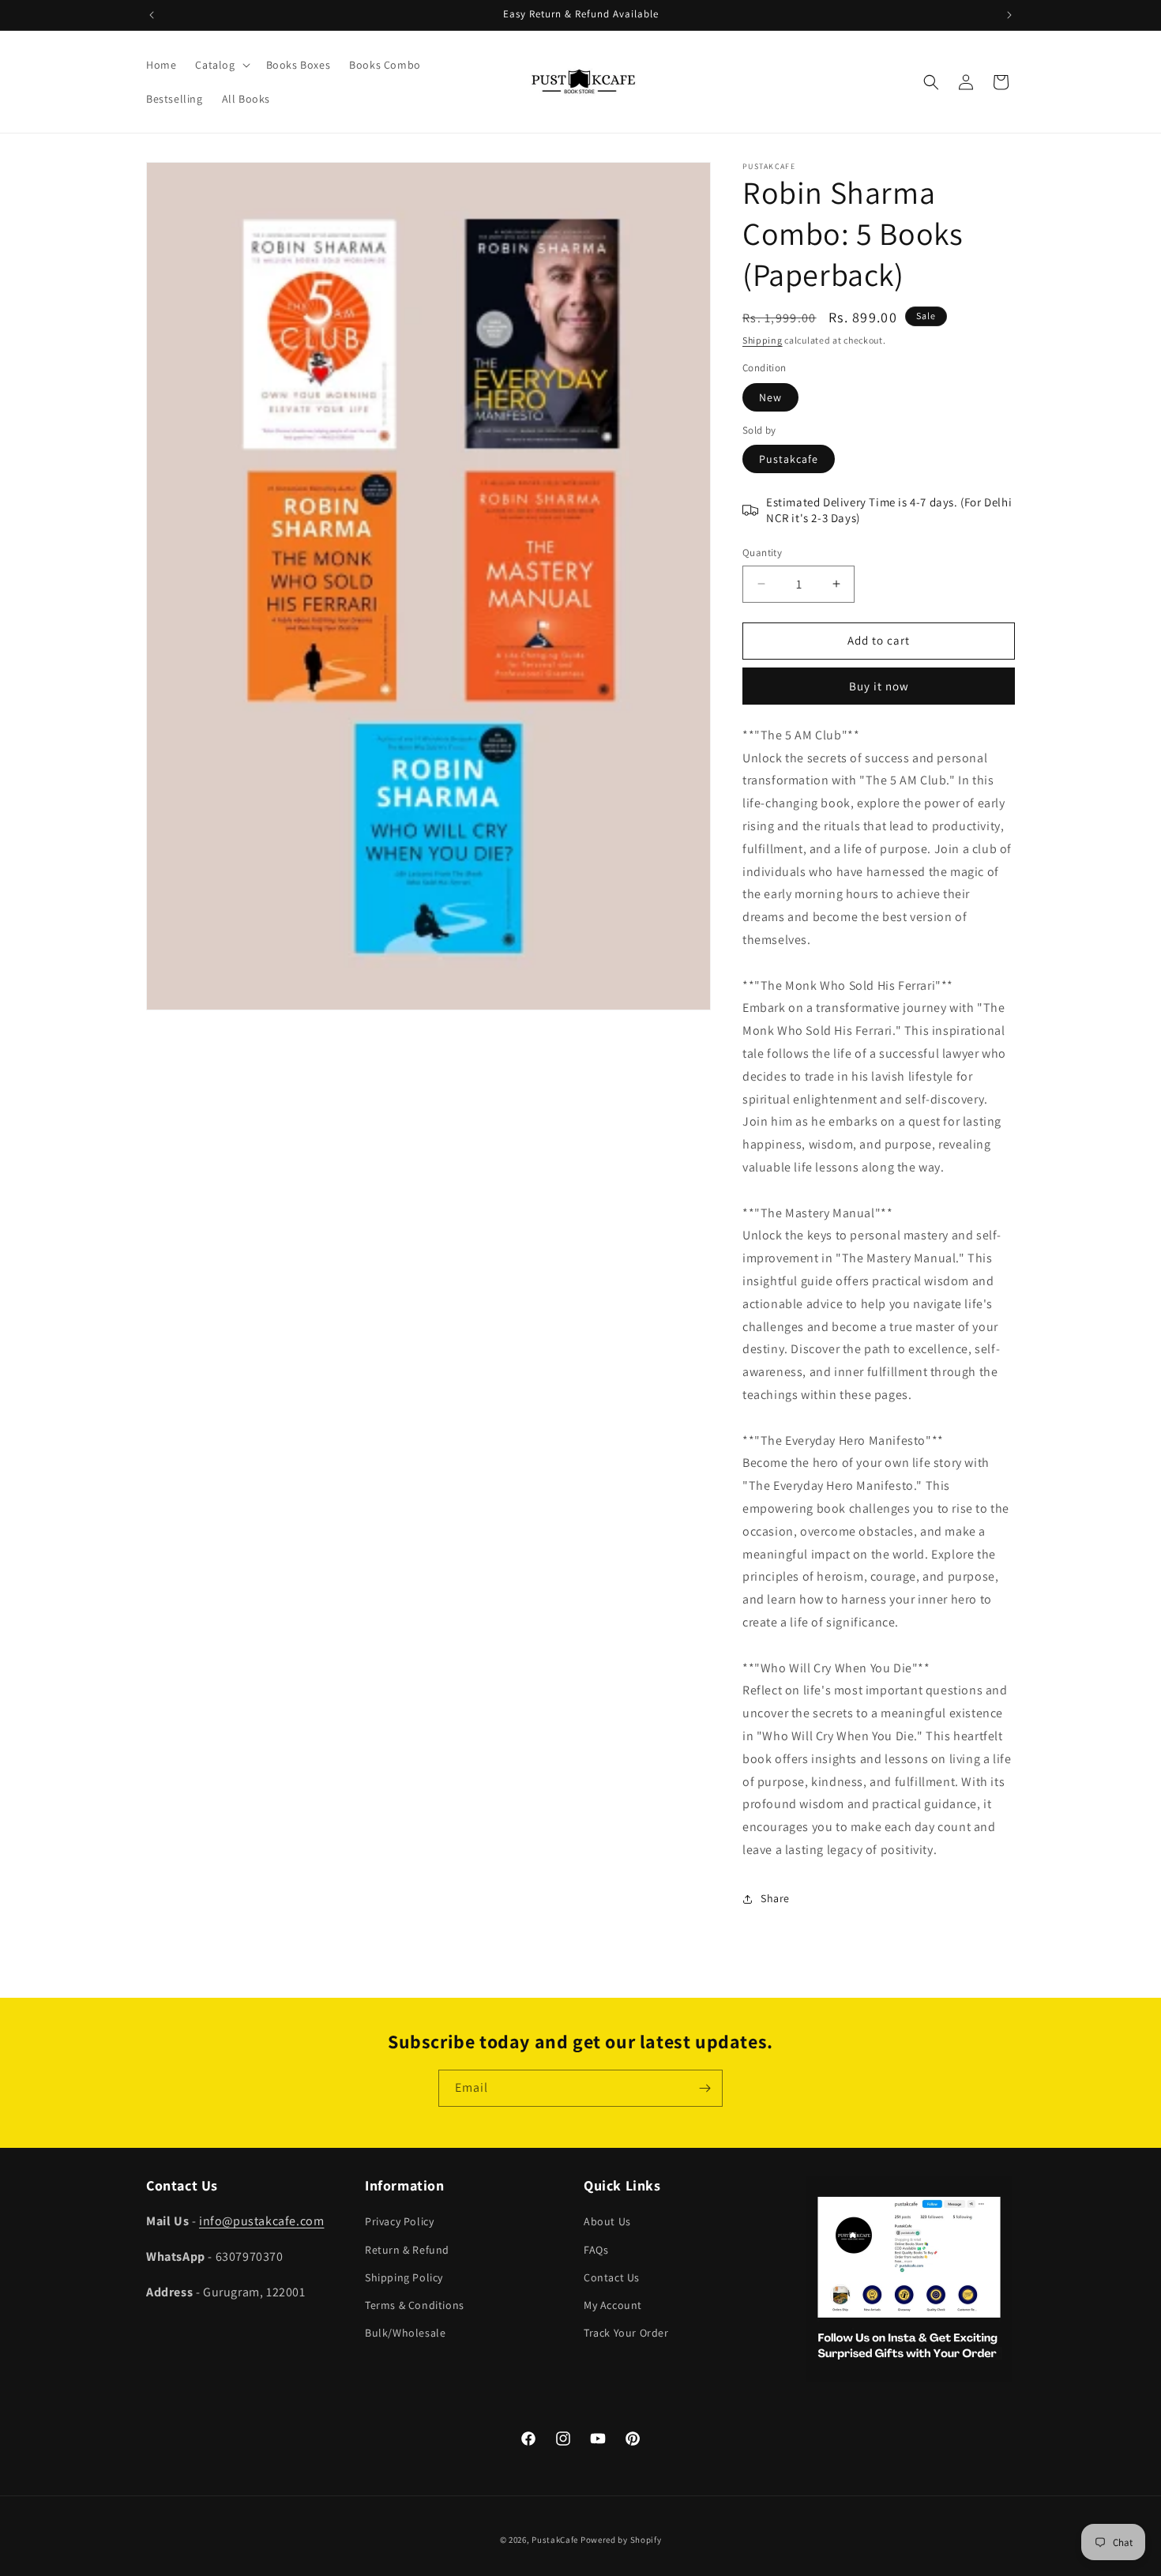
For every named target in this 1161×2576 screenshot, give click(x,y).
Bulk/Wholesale (405, 2333)
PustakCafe (555, 2540)
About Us (607, 2221)
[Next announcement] (1009, 15)
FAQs (596, 2250)
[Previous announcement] (152, 15)
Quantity (762, 553)
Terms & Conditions (415, 2305)
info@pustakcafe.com (261, 2221)
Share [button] (775, 1898)
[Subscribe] (704, 2088)
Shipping (763, 340)
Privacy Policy (399, 2221)
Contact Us (612, 2277)
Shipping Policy (404, 2277)
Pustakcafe (789, 459)
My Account (613, 2305)
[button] (221, 65)
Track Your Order (626, 2333)
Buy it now (879, 686)
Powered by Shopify (621, 2540)
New (770, 397)
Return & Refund (407, 2250)
